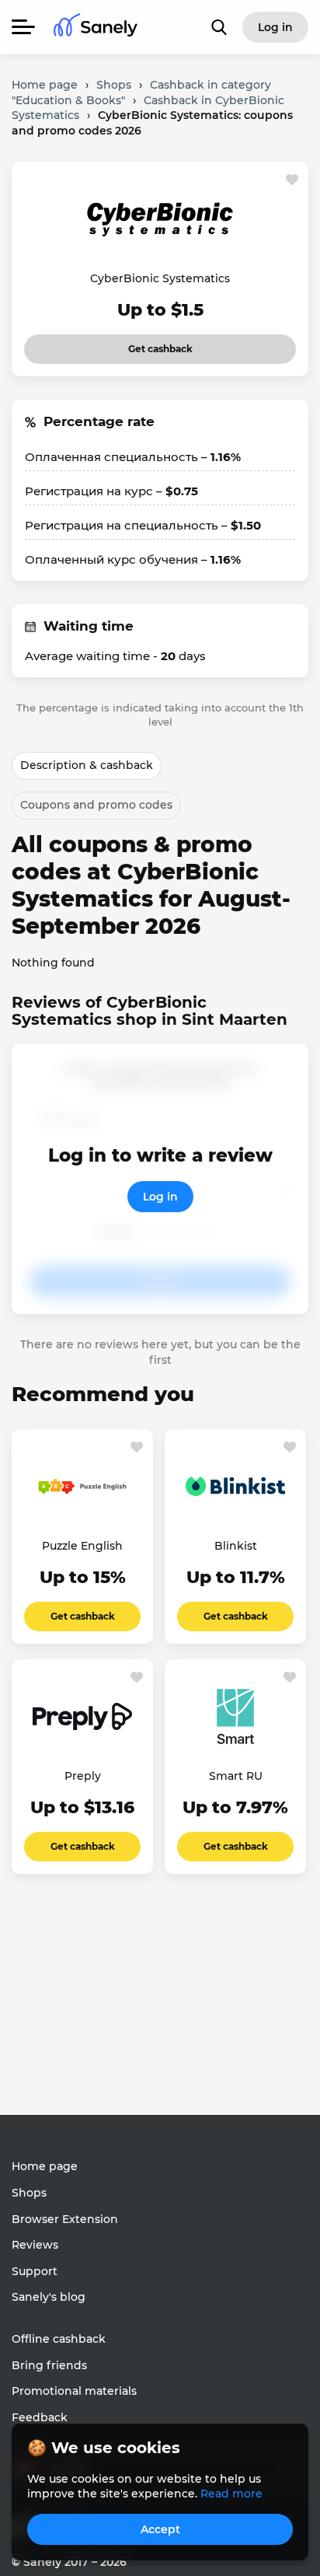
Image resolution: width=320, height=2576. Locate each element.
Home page (45, 2166)
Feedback (40, 2417)
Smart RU (236, 1776)
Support (35, 2271)
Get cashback (139, 344)
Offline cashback (59, 2339)
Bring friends (49, 2365)
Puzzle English (82, 1546)
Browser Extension (65, 2219)
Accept (160, 2529)
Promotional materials (74, 2391)
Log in (160, 1197)
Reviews (35, 2245)
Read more (231, 2494)
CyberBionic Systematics (160, 278)
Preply (83, 1776)
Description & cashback (87, 765)
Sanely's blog (49, 2297)
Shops (29, 2193)
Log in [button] (275, 27)
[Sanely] (96, 28)
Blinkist (236, 1546)
